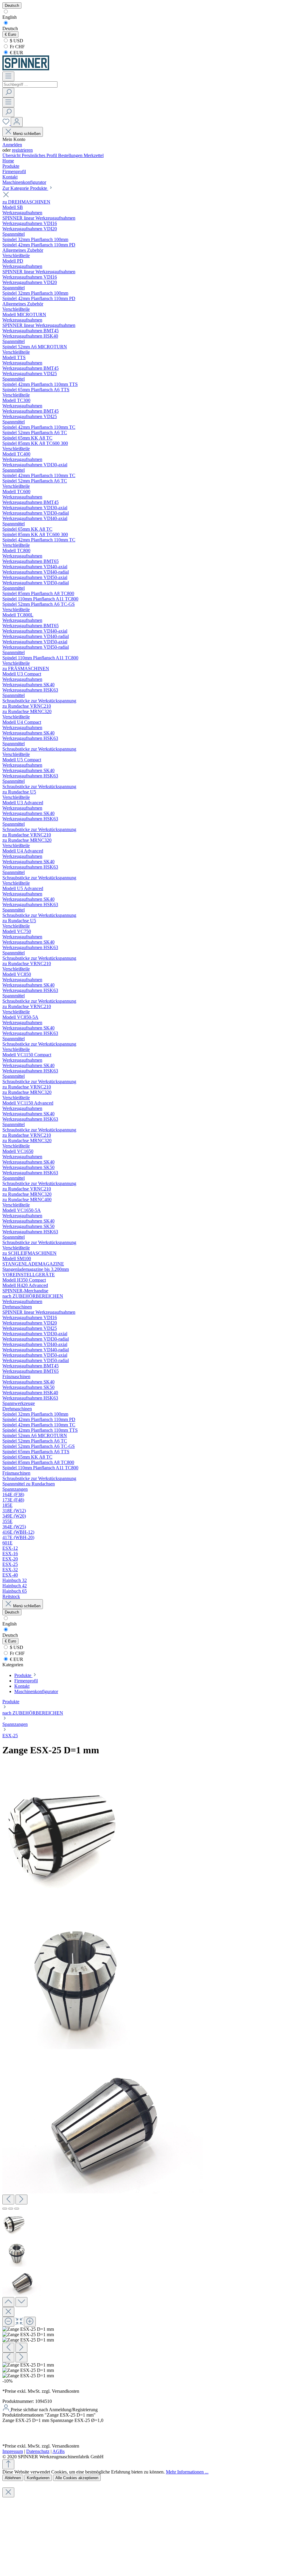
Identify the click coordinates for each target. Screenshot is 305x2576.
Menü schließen (27, 134)
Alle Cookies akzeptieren (77, 2478)
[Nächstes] (21, 2200)
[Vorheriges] (8, 2200)
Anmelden (12, 145)
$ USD (16, 41)
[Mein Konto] (17, 122)
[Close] (8, 2312)
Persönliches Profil (40, 155)
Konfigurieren (38, 2478)
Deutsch (10, 28)
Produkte (11, 1702)
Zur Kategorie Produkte (25, 188)
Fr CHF (17, 47)
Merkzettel (94, 155)
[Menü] (8, 76)
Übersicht (12, 155)
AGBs (59, 2451)
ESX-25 (10, 1736)
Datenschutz (38, 2451)
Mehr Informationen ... (187, 2472)
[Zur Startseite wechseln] (26, 69)
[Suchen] (8, 93)
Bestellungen (71, 155)
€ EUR (16, 53)
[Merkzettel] (7, 124)
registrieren (22, 150)
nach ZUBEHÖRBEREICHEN (33, 1713)
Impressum (13, 2451)
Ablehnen (13, 2478)
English (10, 17)
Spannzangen (15, 1724)
